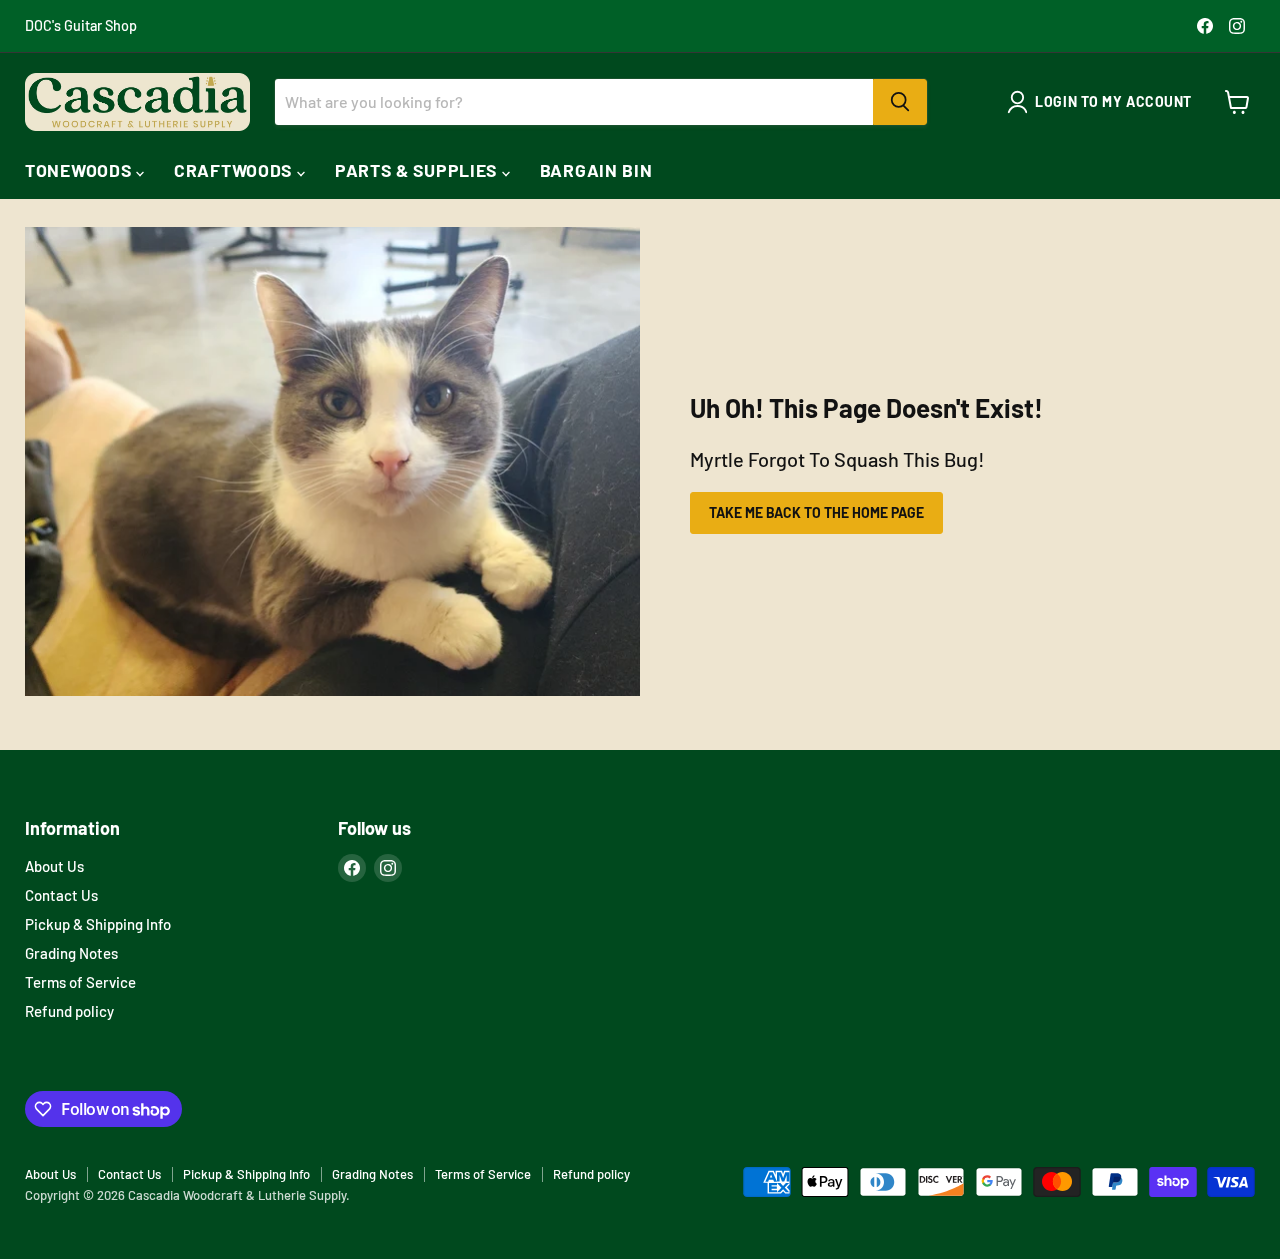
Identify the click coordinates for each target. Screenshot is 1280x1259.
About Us (54, 866)
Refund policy (69, 1011)
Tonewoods (80, 170)
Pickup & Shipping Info (98, 924)
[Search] (900, 102)
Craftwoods (235, 170)
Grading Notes (71, 953)
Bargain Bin (596, 170)
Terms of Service (80, 982)
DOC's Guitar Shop (81, 26)
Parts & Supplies (418, 170)
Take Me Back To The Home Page (816, 512)
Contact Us (61, 895)
